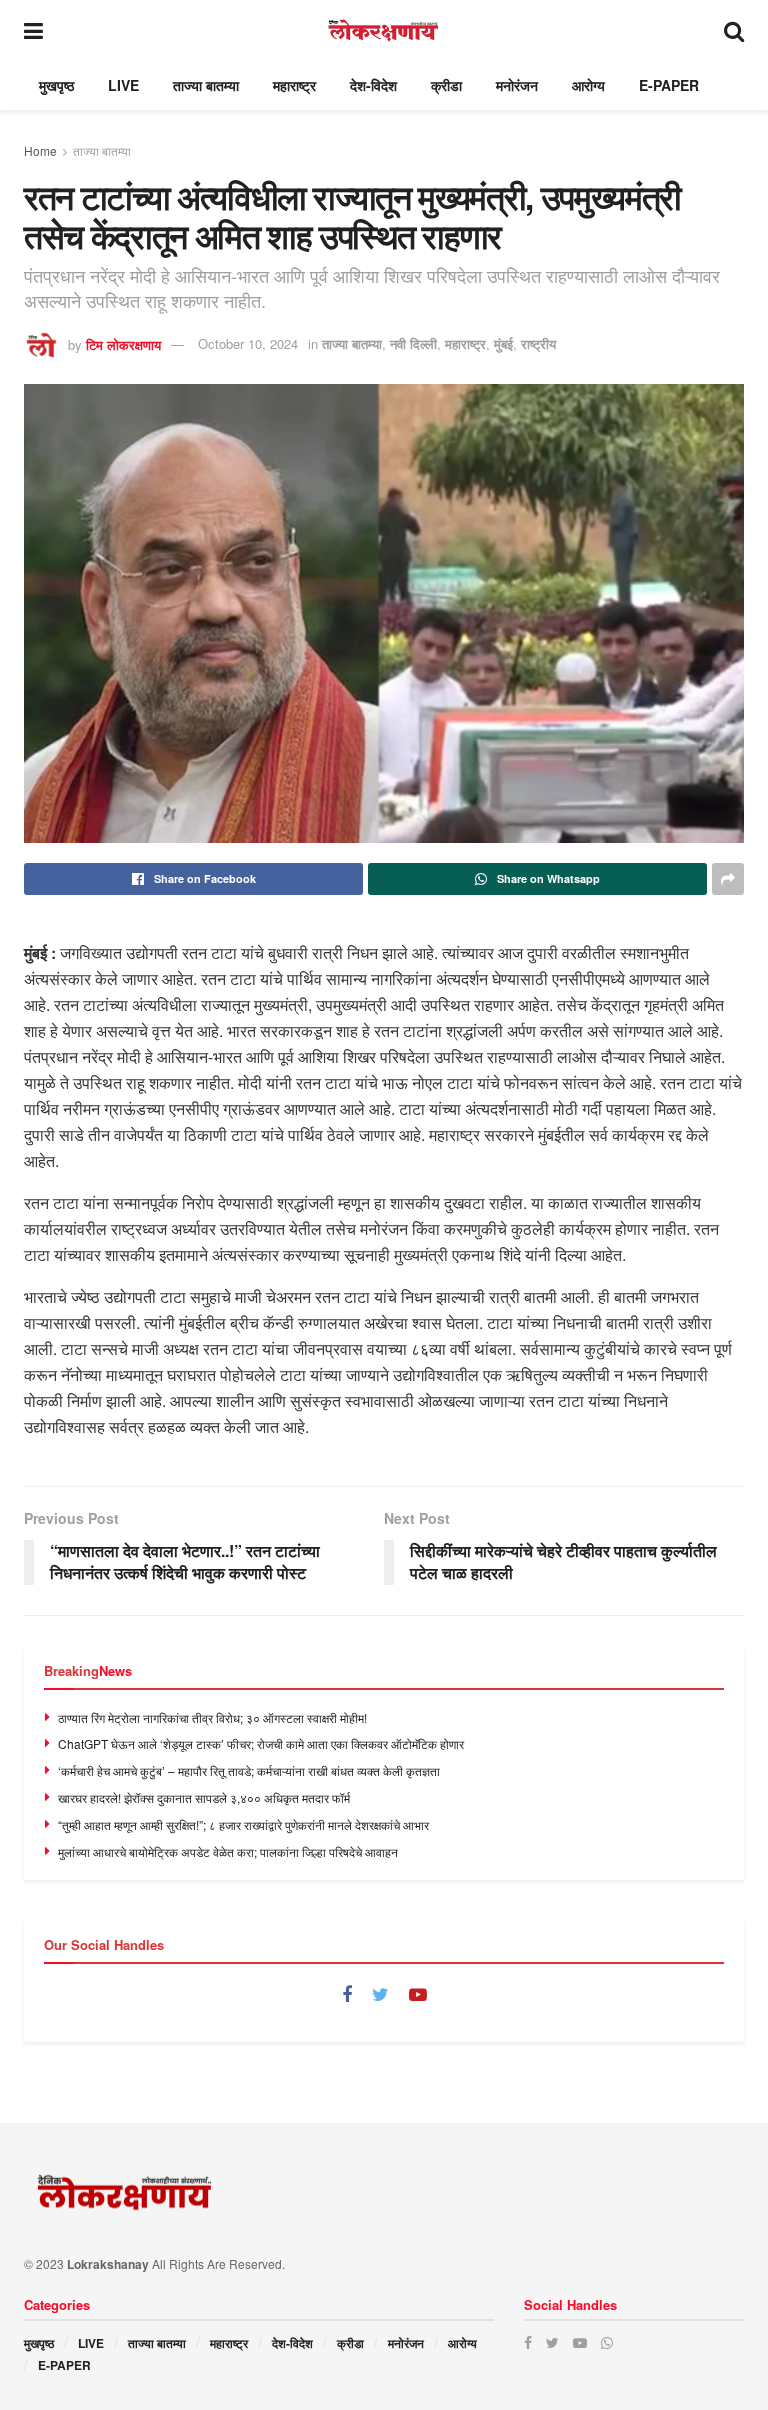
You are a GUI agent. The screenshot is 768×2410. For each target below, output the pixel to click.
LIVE (123, 85)
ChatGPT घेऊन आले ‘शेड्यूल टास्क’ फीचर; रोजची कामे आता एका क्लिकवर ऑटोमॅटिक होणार (261, 1743)
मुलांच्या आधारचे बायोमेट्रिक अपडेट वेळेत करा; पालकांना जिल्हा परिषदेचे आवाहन (228, 1851)
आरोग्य (588, 85)
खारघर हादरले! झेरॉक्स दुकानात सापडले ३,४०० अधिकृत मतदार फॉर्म (204, 1797)
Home (40, 150)
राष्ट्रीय (538, 343)
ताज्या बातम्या (206, 85)
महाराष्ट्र (294, 85)
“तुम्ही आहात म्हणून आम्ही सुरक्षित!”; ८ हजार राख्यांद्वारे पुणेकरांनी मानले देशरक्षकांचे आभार (243, 1824)
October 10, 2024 (248, 343)
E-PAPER (669, 85)
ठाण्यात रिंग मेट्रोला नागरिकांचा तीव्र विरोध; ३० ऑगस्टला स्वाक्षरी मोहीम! (212, 1717)
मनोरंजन (517, 85)
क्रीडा (446, 85)
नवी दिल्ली (413, 343)
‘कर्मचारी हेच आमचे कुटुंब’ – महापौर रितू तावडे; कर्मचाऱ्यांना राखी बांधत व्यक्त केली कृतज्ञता (249, 1770)
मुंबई (503, 343)
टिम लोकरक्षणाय (123, 343)
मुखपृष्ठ (56, 85)
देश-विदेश (373, 85)
